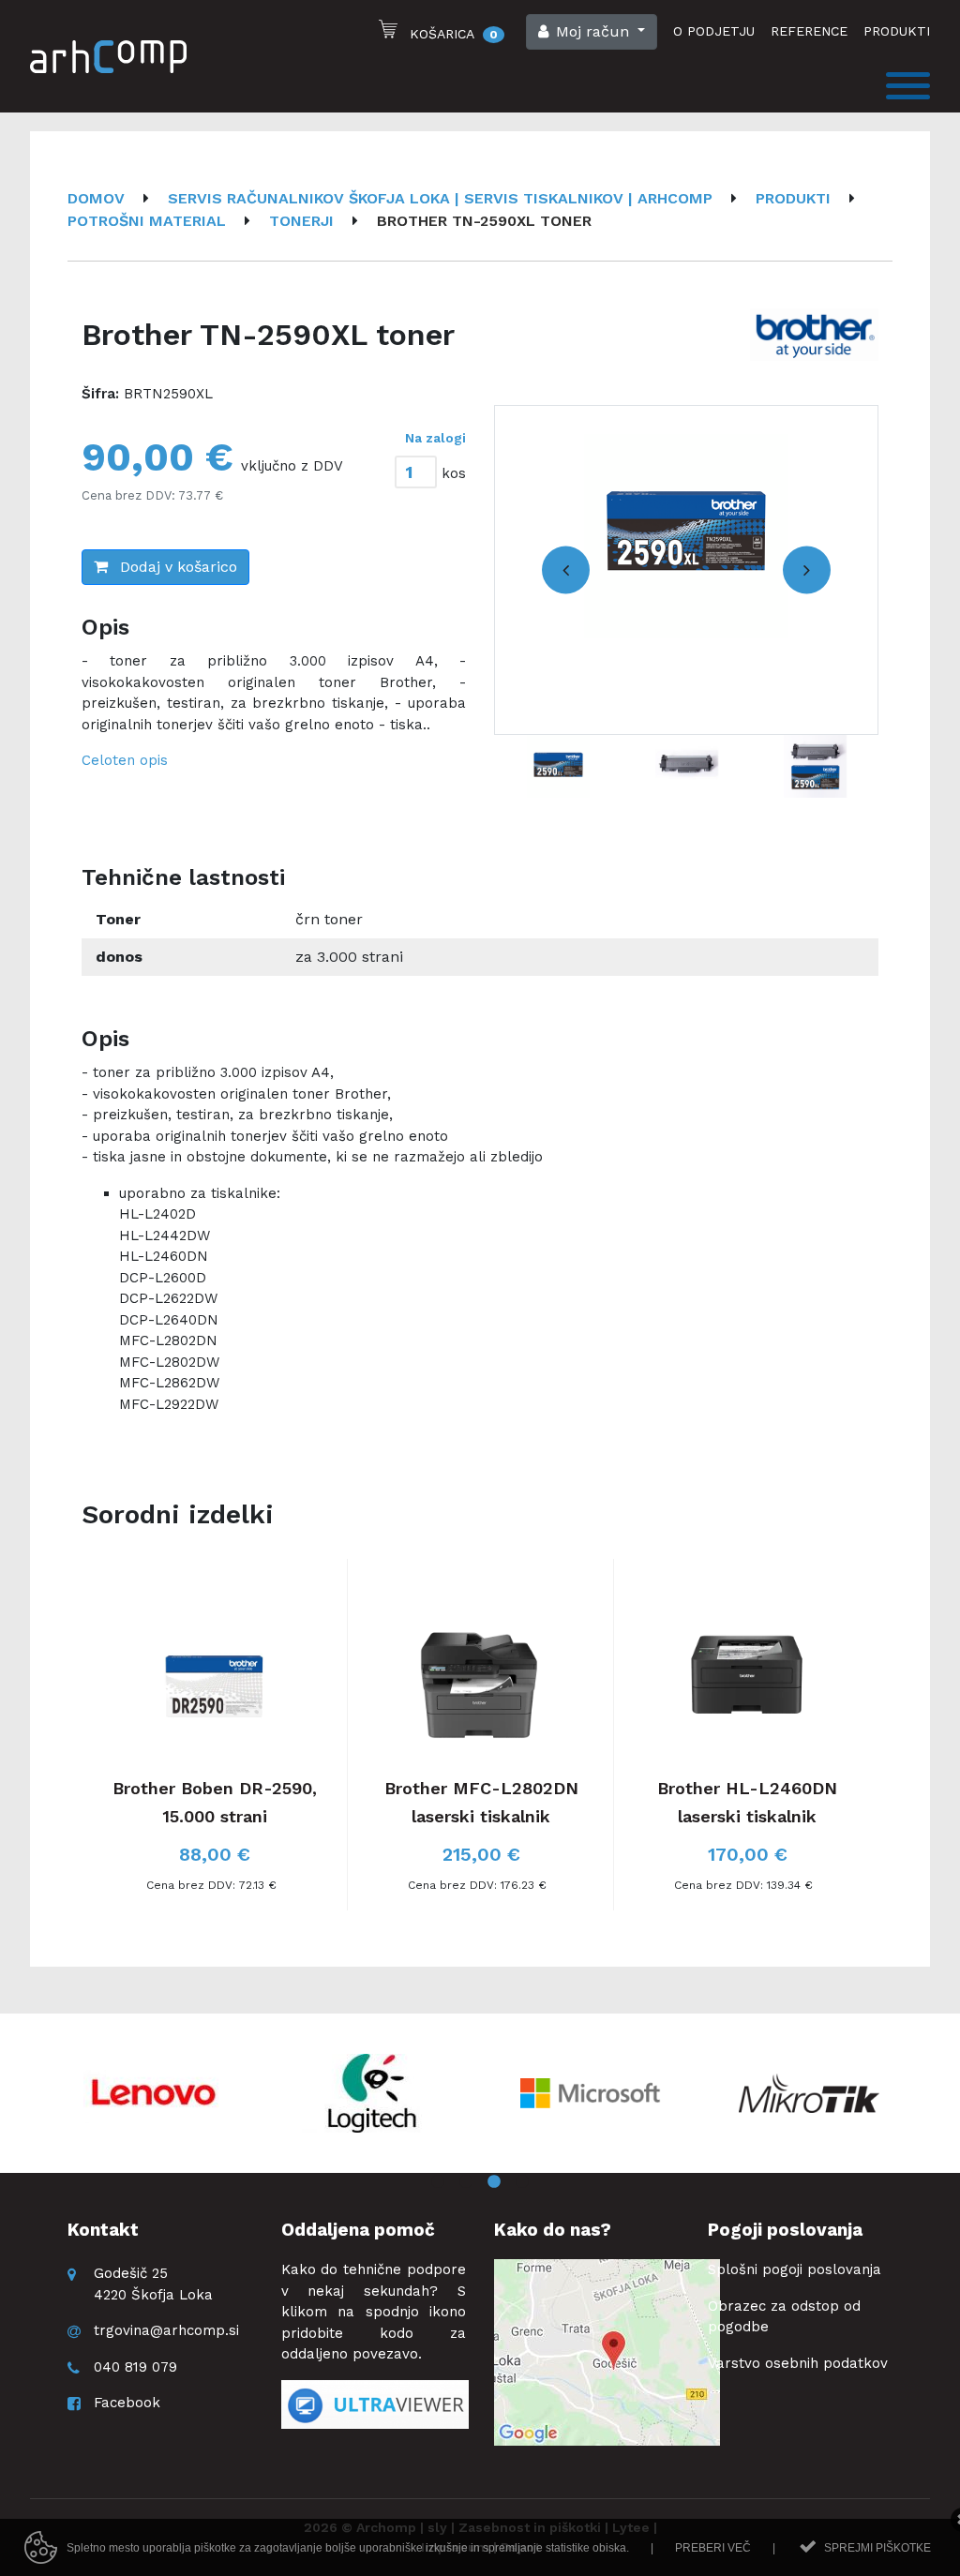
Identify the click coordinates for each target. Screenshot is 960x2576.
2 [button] (466, 2182)
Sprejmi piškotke (877, 2548)
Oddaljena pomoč (358, 2230)
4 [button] (522, 2182)
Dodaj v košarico (176, 567)
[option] (686, 570)
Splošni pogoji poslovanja (795, 2269)
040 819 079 (135, 2367)
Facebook (127, 2403)
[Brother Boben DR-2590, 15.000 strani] (215, 1735)
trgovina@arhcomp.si (166, 2330)
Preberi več (713, 2548)
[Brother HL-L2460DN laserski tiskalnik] (747, 1735)
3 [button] (494, 2182)
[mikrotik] (809, 2093)
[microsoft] (591, 2093)
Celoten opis (125, 760)
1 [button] (438, 2182)
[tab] (428, 468)
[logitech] (372, 2093)
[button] (592, 32)
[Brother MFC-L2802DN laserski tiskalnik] (481, 1735)
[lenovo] (154, 2093)
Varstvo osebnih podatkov (798, 2363)
